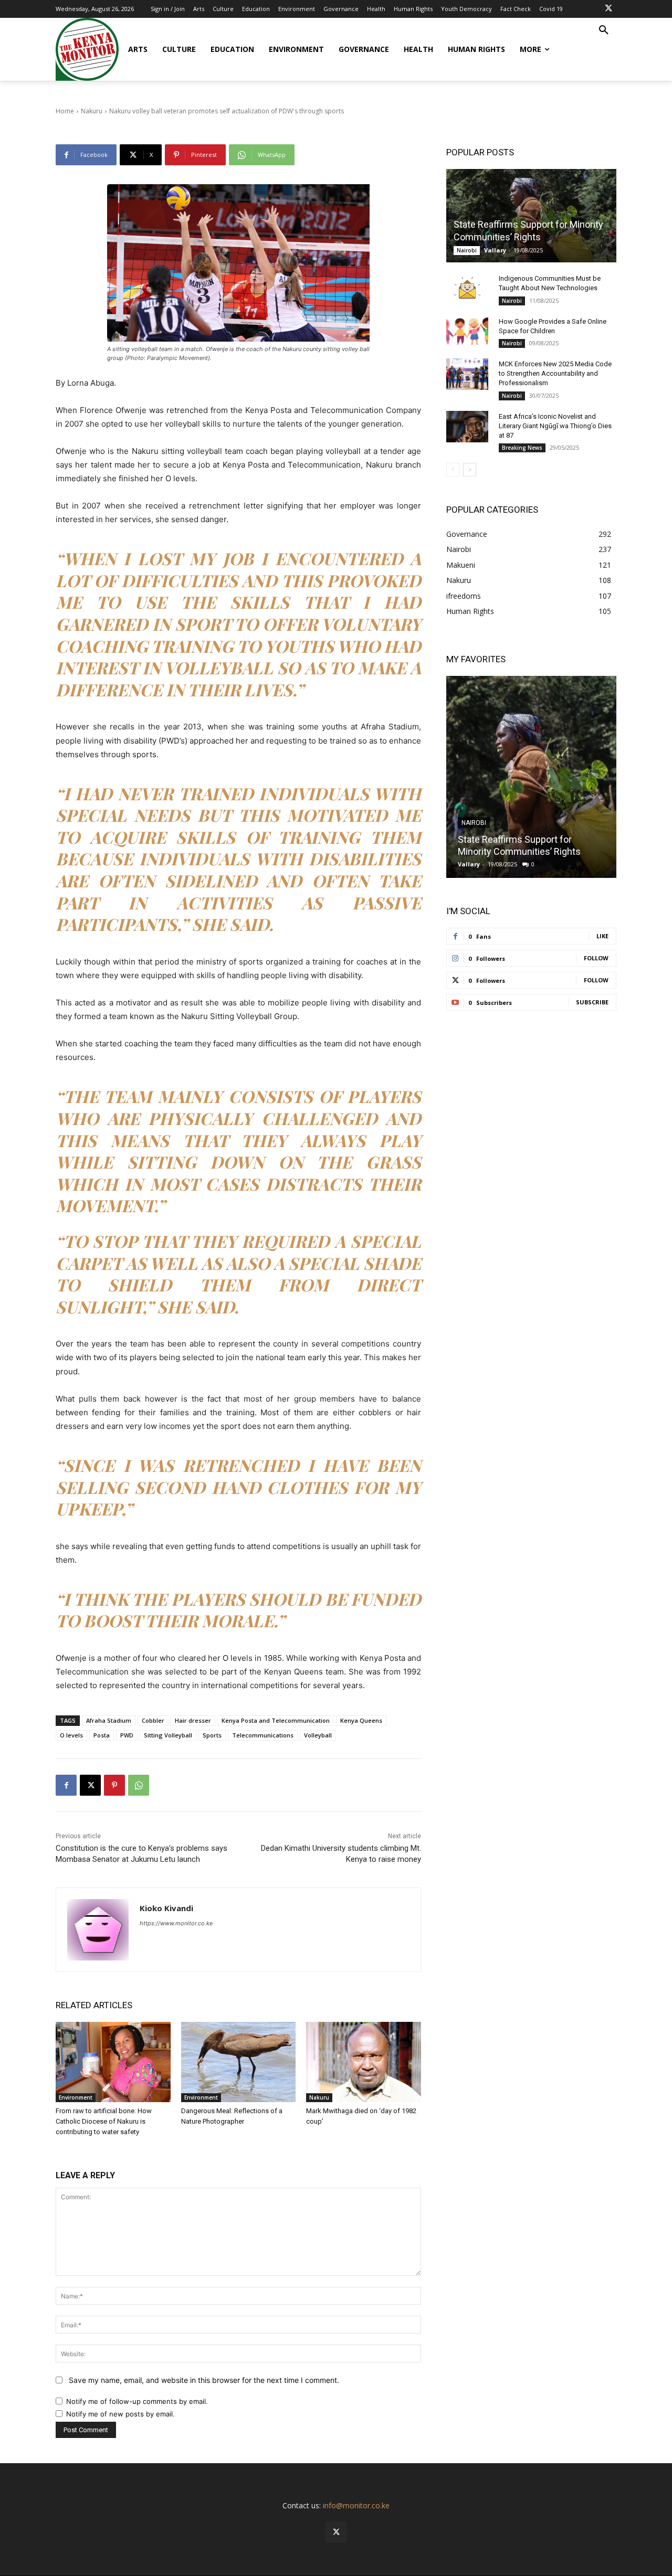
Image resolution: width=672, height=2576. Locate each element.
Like (602, 936)
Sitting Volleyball (168, 1735)
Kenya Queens (361, 1720)
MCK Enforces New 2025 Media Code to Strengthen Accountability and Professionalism (555, 373)
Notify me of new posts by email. (120, 2414)
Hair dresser (193, 1720)
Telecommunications (263, 1735)
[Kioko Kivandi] (98, 1930)
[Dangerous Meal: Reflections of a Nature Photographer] (239, 2062)
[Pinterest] (114, 1785)
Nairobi (467, 250)
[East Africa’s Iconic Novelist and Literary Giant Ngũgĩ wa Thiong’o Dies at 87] (467, 427)
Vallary (495, 250)
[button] (604, 30)
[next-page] (470, 470)
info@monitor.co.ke (356, 2505)
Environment (76, 2097)
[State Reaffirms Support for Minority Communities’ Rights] (531, 216)
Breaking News (522, 448)
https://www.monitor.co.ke (176, 1923)
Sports (212, 1735)
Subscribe (592, 1002)
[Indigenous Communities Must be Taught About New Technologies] (467, 289)
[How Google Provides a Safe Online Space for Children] (467, 332)
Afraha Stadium (109, 1720)
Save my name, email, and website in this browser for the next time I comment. (204, 2380)
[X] (608, 9)
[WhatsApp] (139, 1785)
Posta (102, 1735)
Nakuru (319, 2097)
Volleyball (318, 1735)
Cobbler (153, 1720)
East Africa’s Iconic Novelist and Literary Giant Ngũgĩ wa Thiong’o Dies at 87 (555, 426)
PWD (127, 1735)
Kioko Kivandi (166, 1908)
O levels (71, 1735)
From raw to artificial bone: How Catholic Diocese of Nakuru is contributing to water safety (104, 2121)
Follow (596, 958)
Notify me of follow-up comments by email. (137, 2401)
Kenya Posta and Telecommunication (276, 1720)
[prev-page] (453, 470)
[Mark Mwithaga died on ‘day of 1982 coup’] (364, 2062)
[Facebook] (66, 1785)
